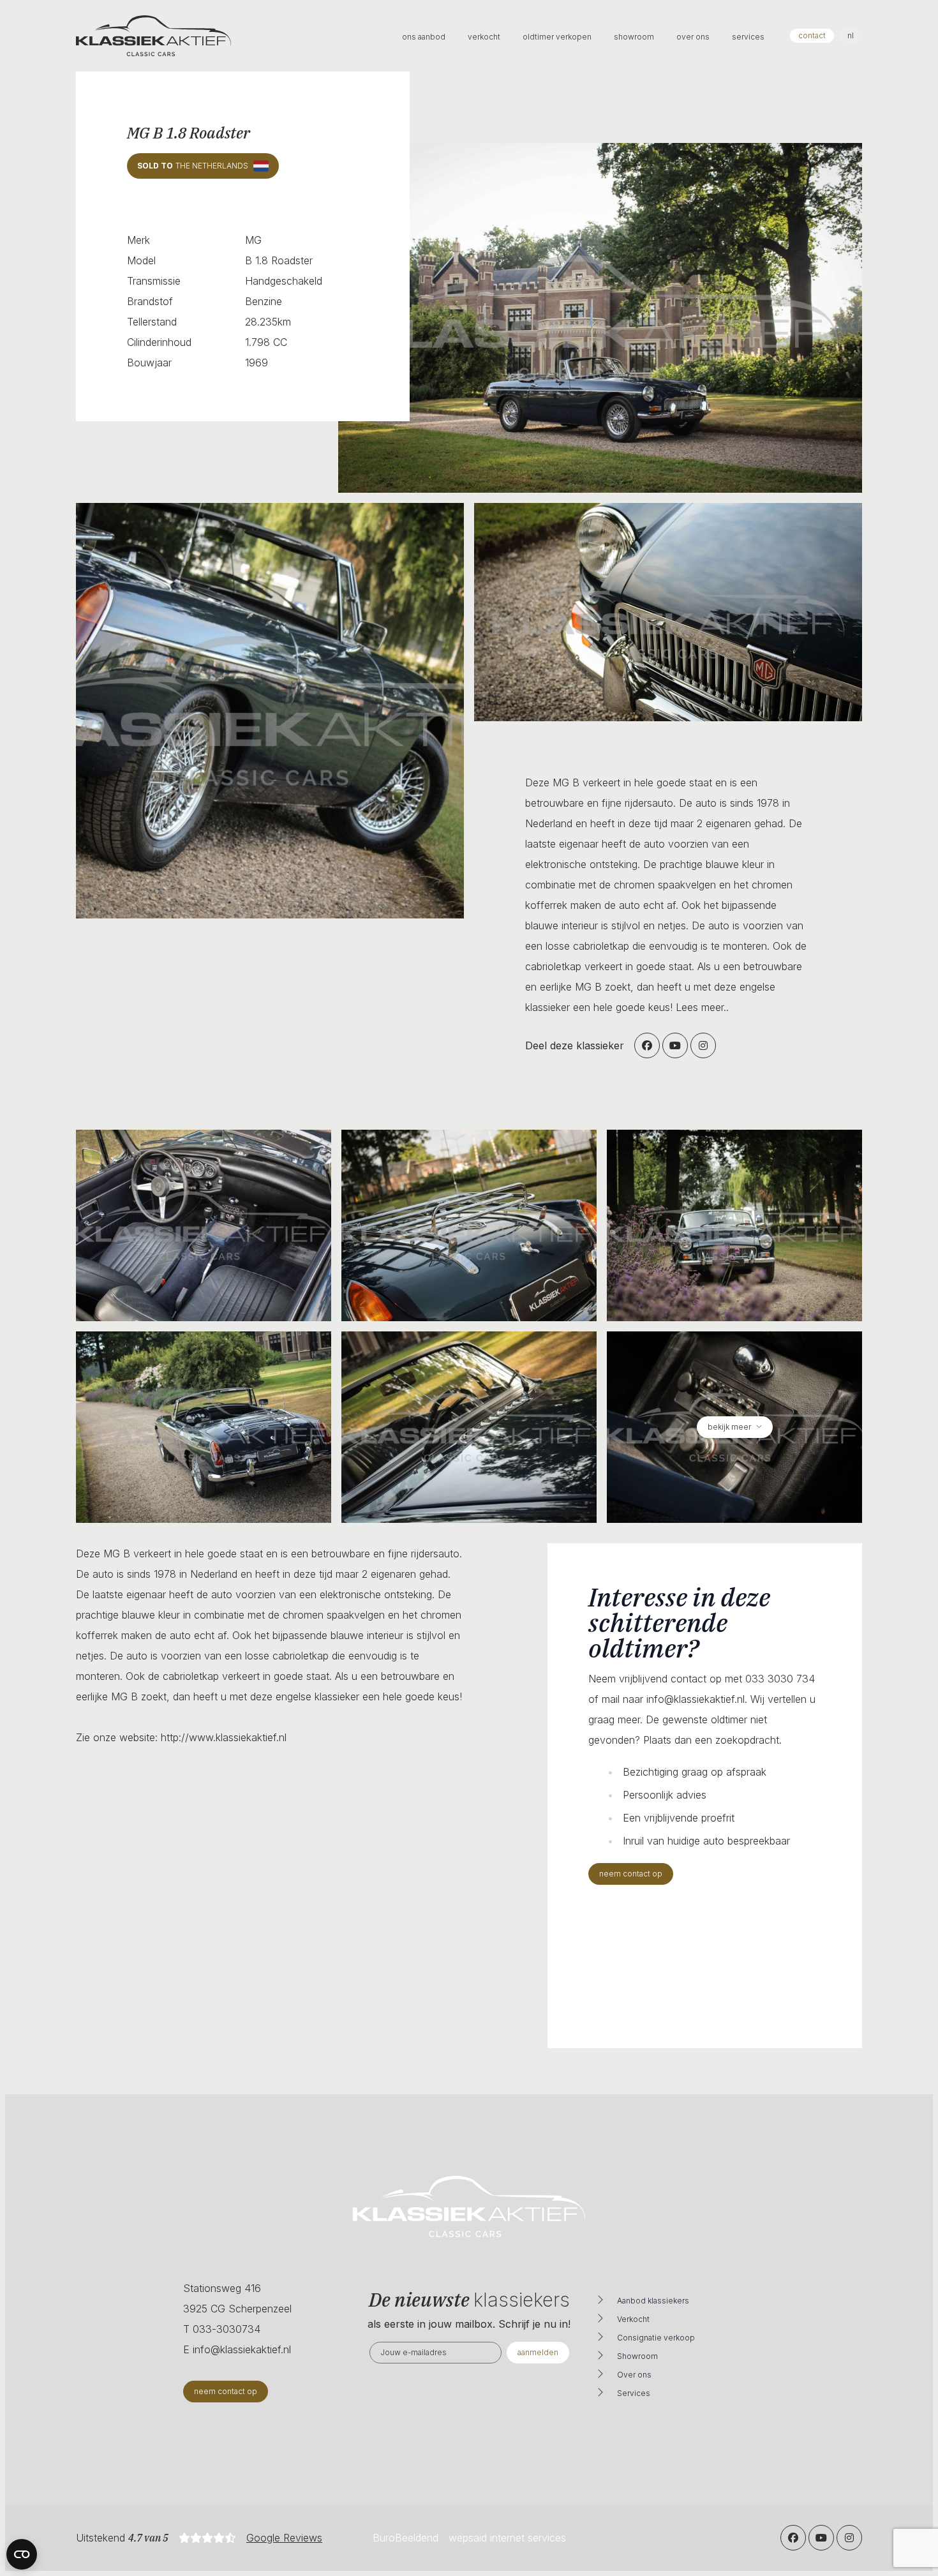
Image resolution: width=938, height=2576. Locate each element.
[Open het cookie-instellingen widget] (22, 2554)
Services (634, 2393)
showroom (635, 37)
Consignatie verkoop (656, 2338)
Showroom (637, 2356)
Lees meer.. (702, 1007)
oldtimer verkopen (558, 37)
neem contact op (631, 1874)
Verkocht (633, 2319)
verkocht (485, 37)
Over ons (634, 2375)
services (748, 37)
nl (851, 35)
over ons (694, 37)
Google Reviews (284, 2538)
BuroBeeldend (406, 2538)
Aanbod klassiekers (653, 2301)
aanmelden (538, 2352)
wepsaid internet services (507, 2538)
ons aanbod (425, 37)
